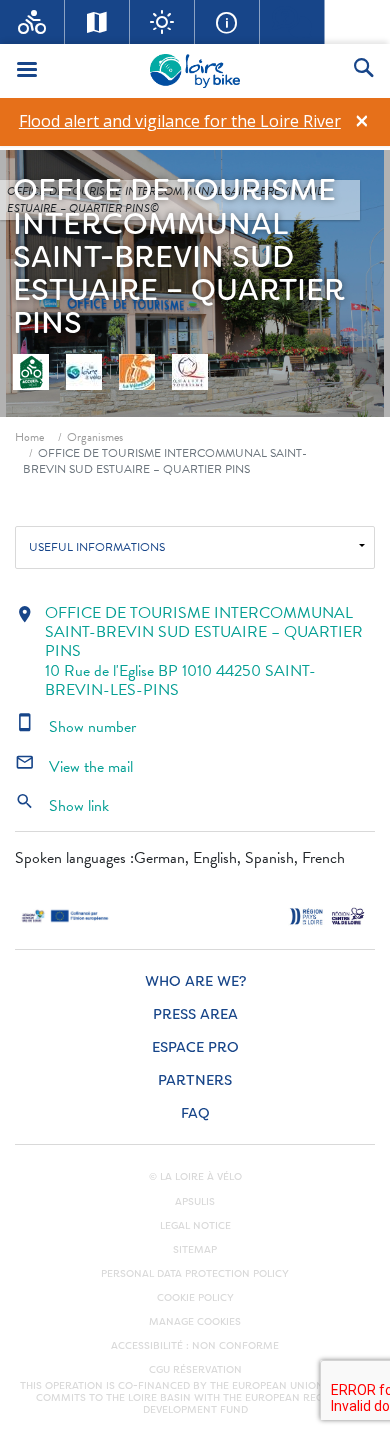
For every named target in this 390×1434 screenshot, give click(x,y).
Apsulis (195, 1202)
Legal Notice (195, 1226)
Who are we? (195, 981)
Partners (195, 1080)
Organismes (95, 437)
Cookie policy (195, 1298)
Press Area (195, 1014)
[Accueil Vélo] (32, 22)
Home (29, 437)
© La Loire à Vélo (195, 1177)
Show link (62, 806)
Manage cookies (195, 1322)
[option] (179, 121)
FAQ (195, 1113)
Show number (75, 727)
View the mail (74, 767)
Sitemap (195, 1250)
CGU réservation (195, 1370)
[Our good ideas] (162, 22)
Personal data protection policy (195, 1274)
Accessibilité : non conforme (195, 1346)
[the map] (97, 22)
